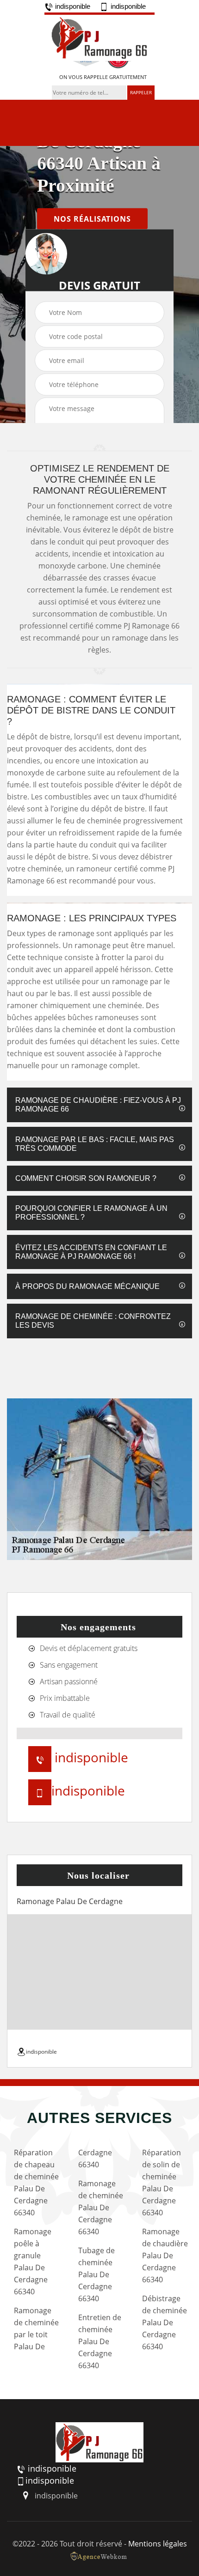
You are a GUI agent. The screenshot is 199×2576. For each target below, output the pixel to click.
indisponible (72, 6)
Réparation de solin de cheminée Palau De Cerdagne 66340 (162, 2183)
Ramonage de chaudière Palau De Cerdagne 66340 (165, 2256)
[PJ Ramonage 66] (99, 37)
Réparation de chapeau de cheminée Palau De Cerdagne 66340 (36, 2183)
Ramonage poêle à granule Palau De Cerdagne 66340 (33, 2262)
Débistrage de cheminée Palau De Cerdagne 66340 (165, 2322)
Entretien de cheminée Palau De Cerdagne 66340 (100, 2341)
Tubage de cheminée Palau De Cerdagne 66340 (96, 2274)
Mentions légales (158, 2544)
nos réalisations (92, 219)
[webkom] (99, 2556)
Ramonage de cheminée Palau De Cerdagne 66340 (101, 2207)
